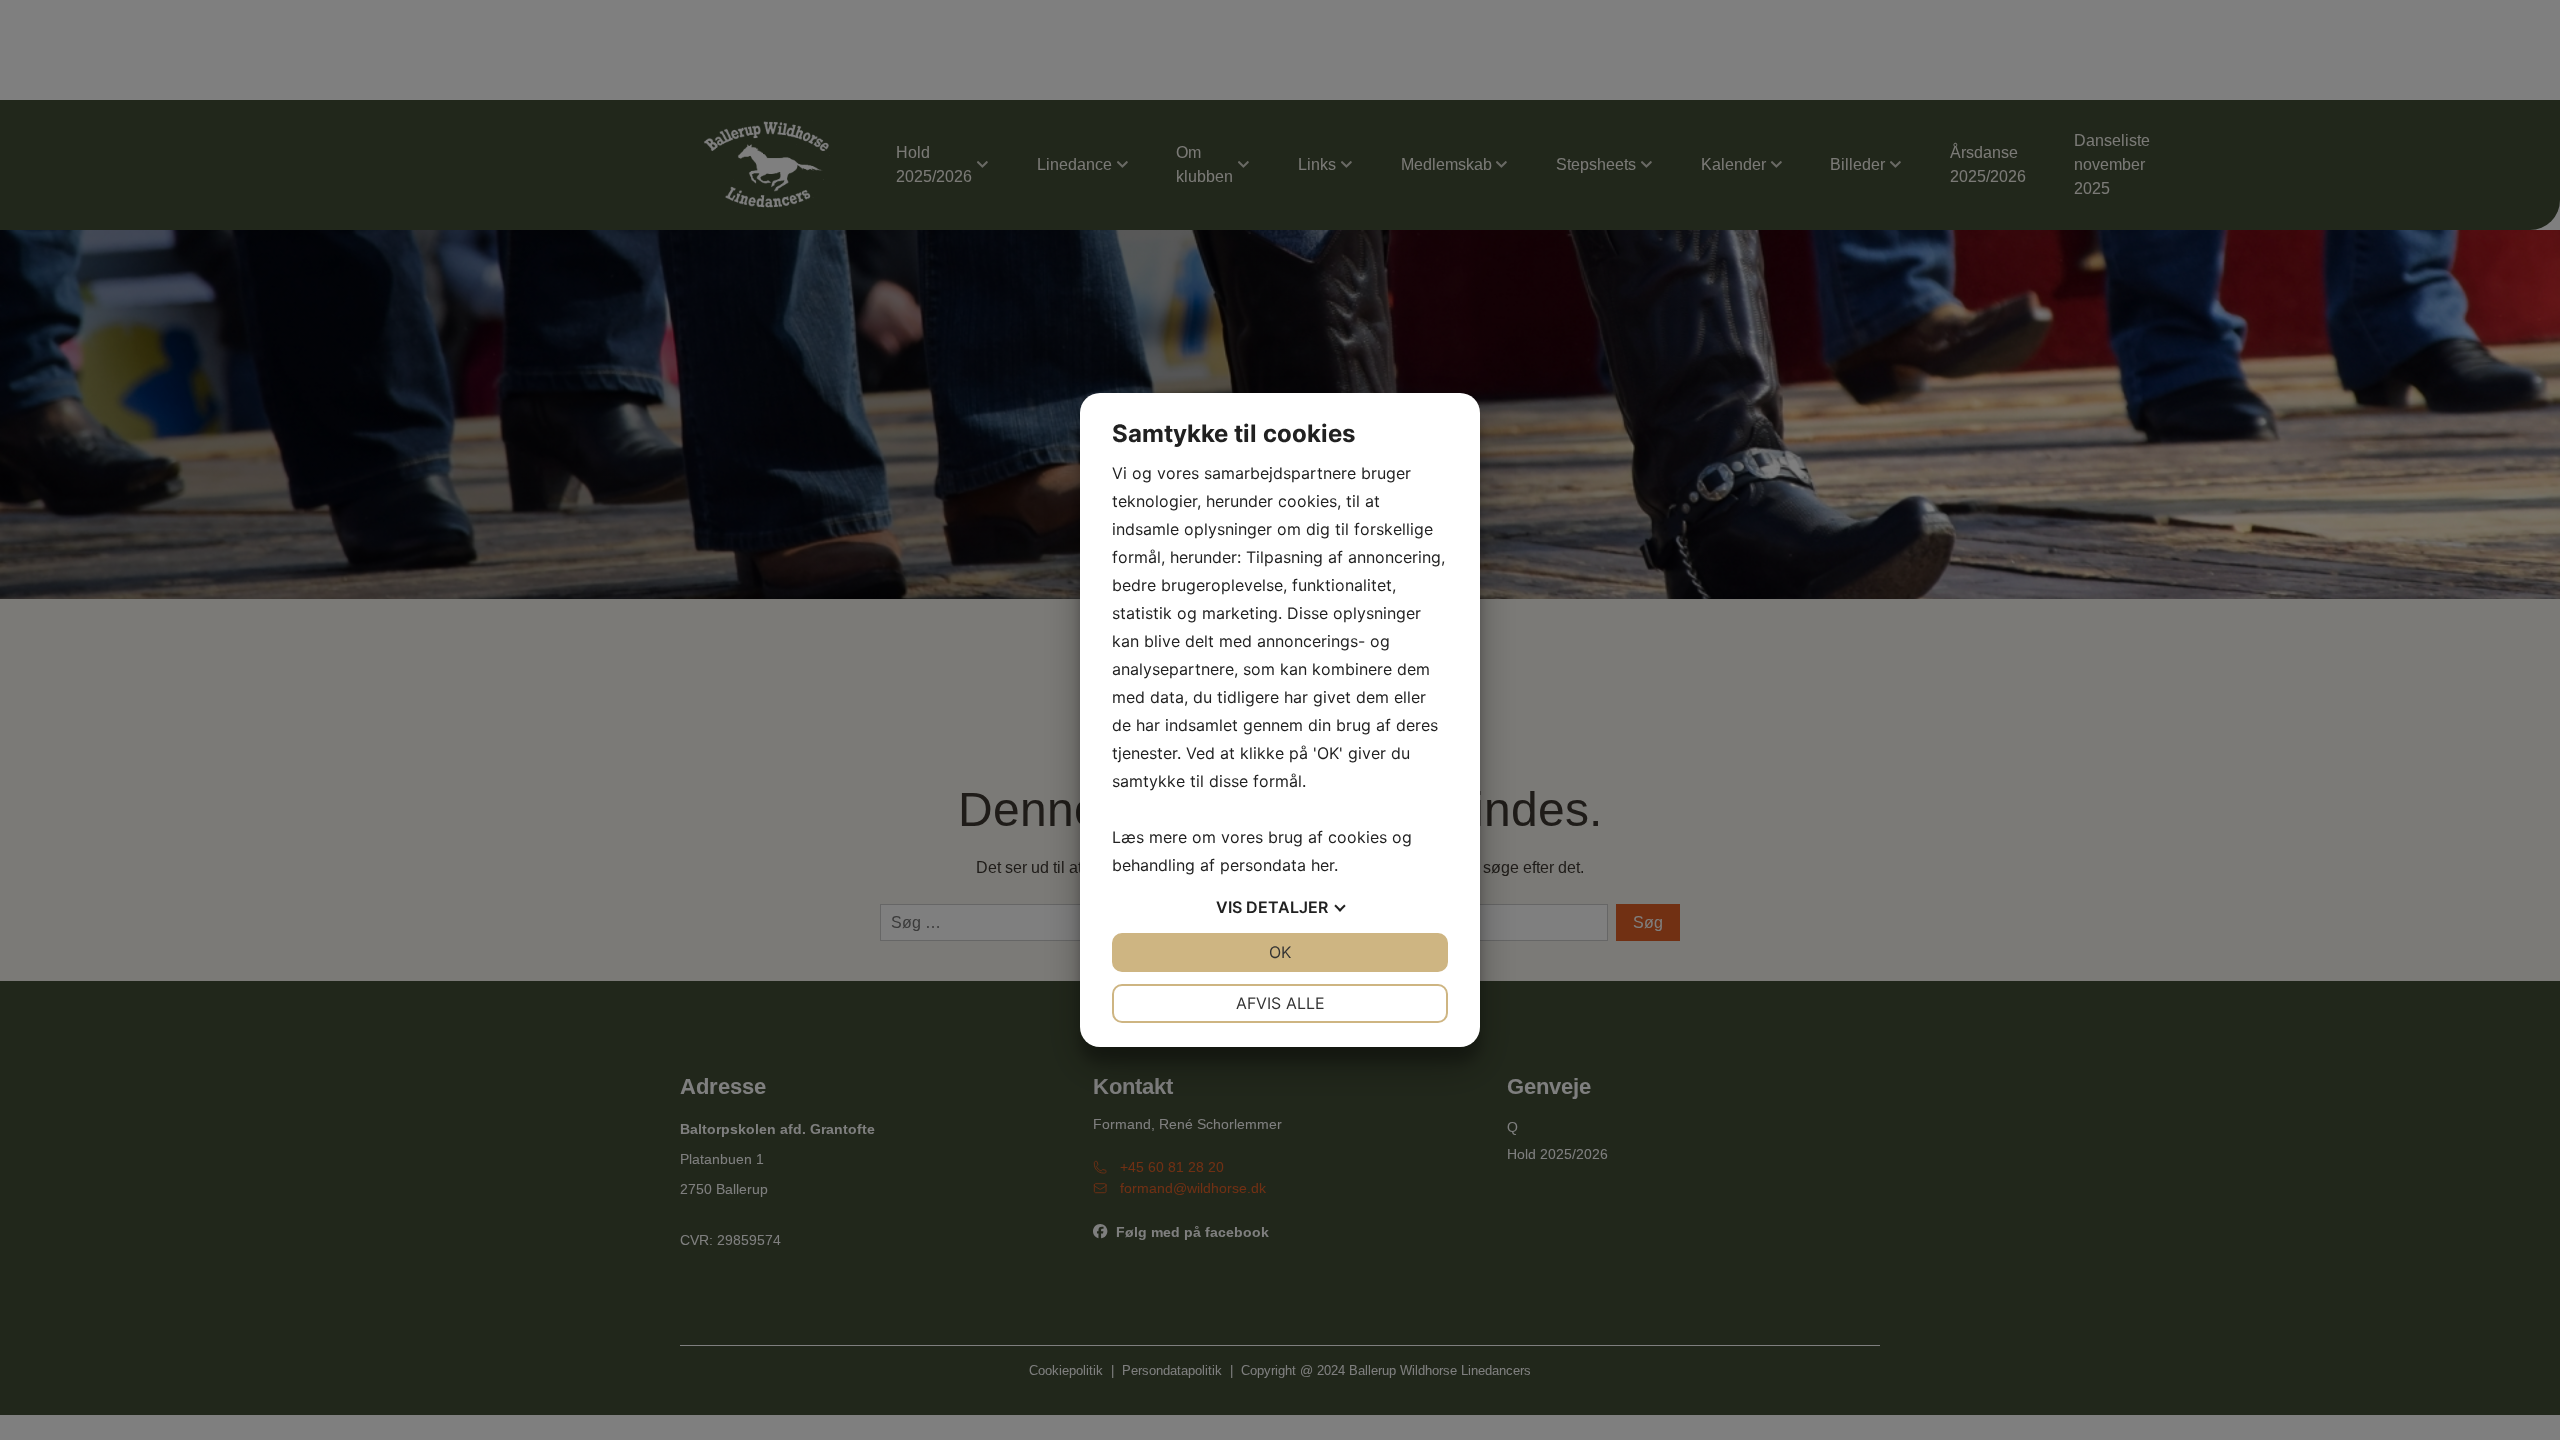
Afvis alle (1280, 1003)
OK (1280, 952)
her (1322, 865)
